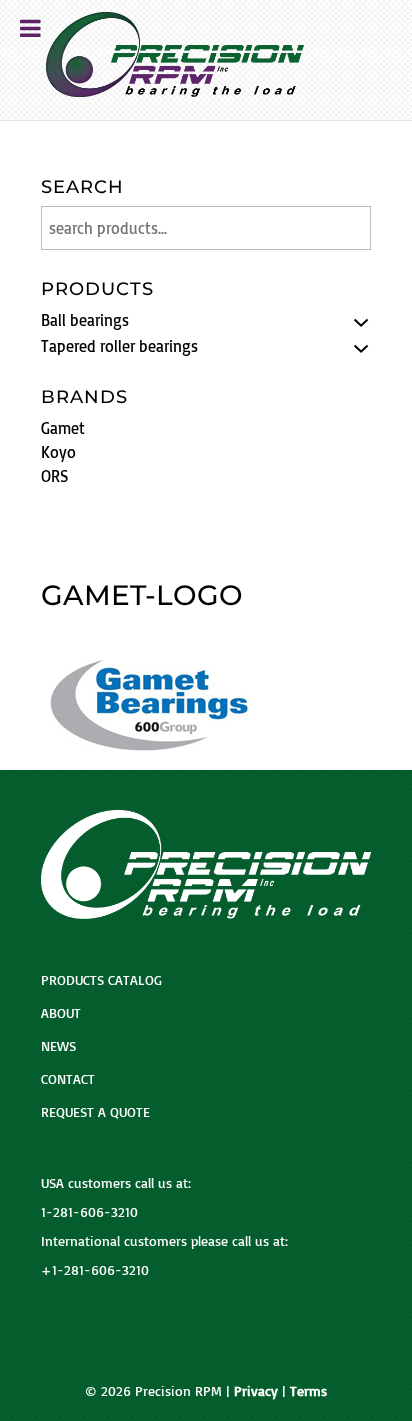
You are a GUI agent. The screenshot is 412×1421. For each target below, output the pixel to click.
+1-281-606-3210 (95, 1269)
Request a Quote (95, 1111)
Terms (308, 1390)
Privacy (256, 1390)
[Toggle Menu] (30, 28)
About (61, 1012)
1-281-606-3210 (89, 1211)
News (58, 1045)
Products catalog (101, 979)
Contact (68, 1078)
